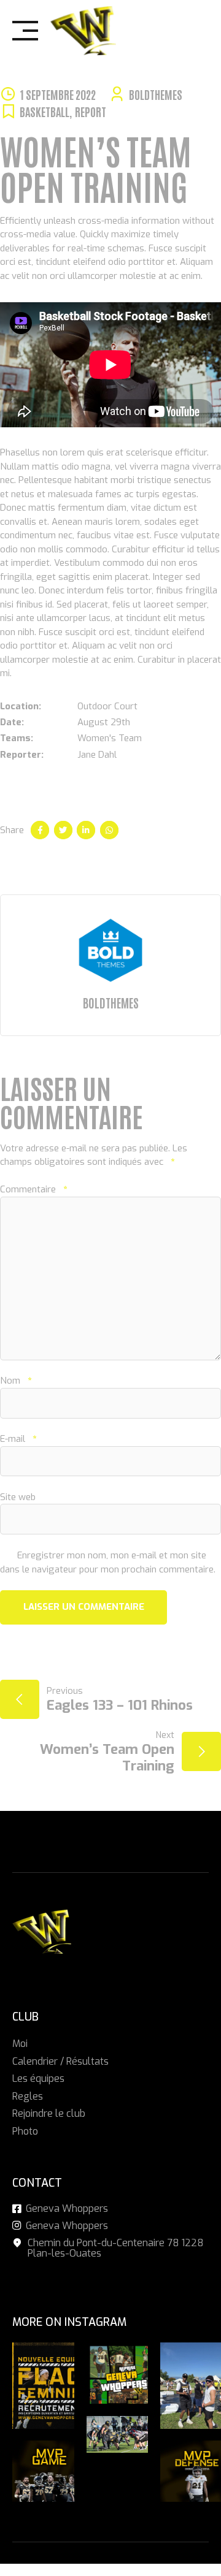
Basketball (45, 111)
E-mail (18, 1439)
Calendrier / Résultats (60, 2061)
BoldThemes (156, 94)
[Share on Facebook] (40, 830)
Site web (18, 1497)
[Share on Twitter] (63, 830)
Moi (20, 2044)
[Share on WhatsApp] (109, 830)
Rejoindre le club (49, 2113)
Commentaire (33, 1189)
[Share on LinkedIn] (86, 830)
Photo (25, 2131)
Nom (16, 1381)
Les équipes (38, 2079)
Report (91, 111)
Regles (28, 2096)
